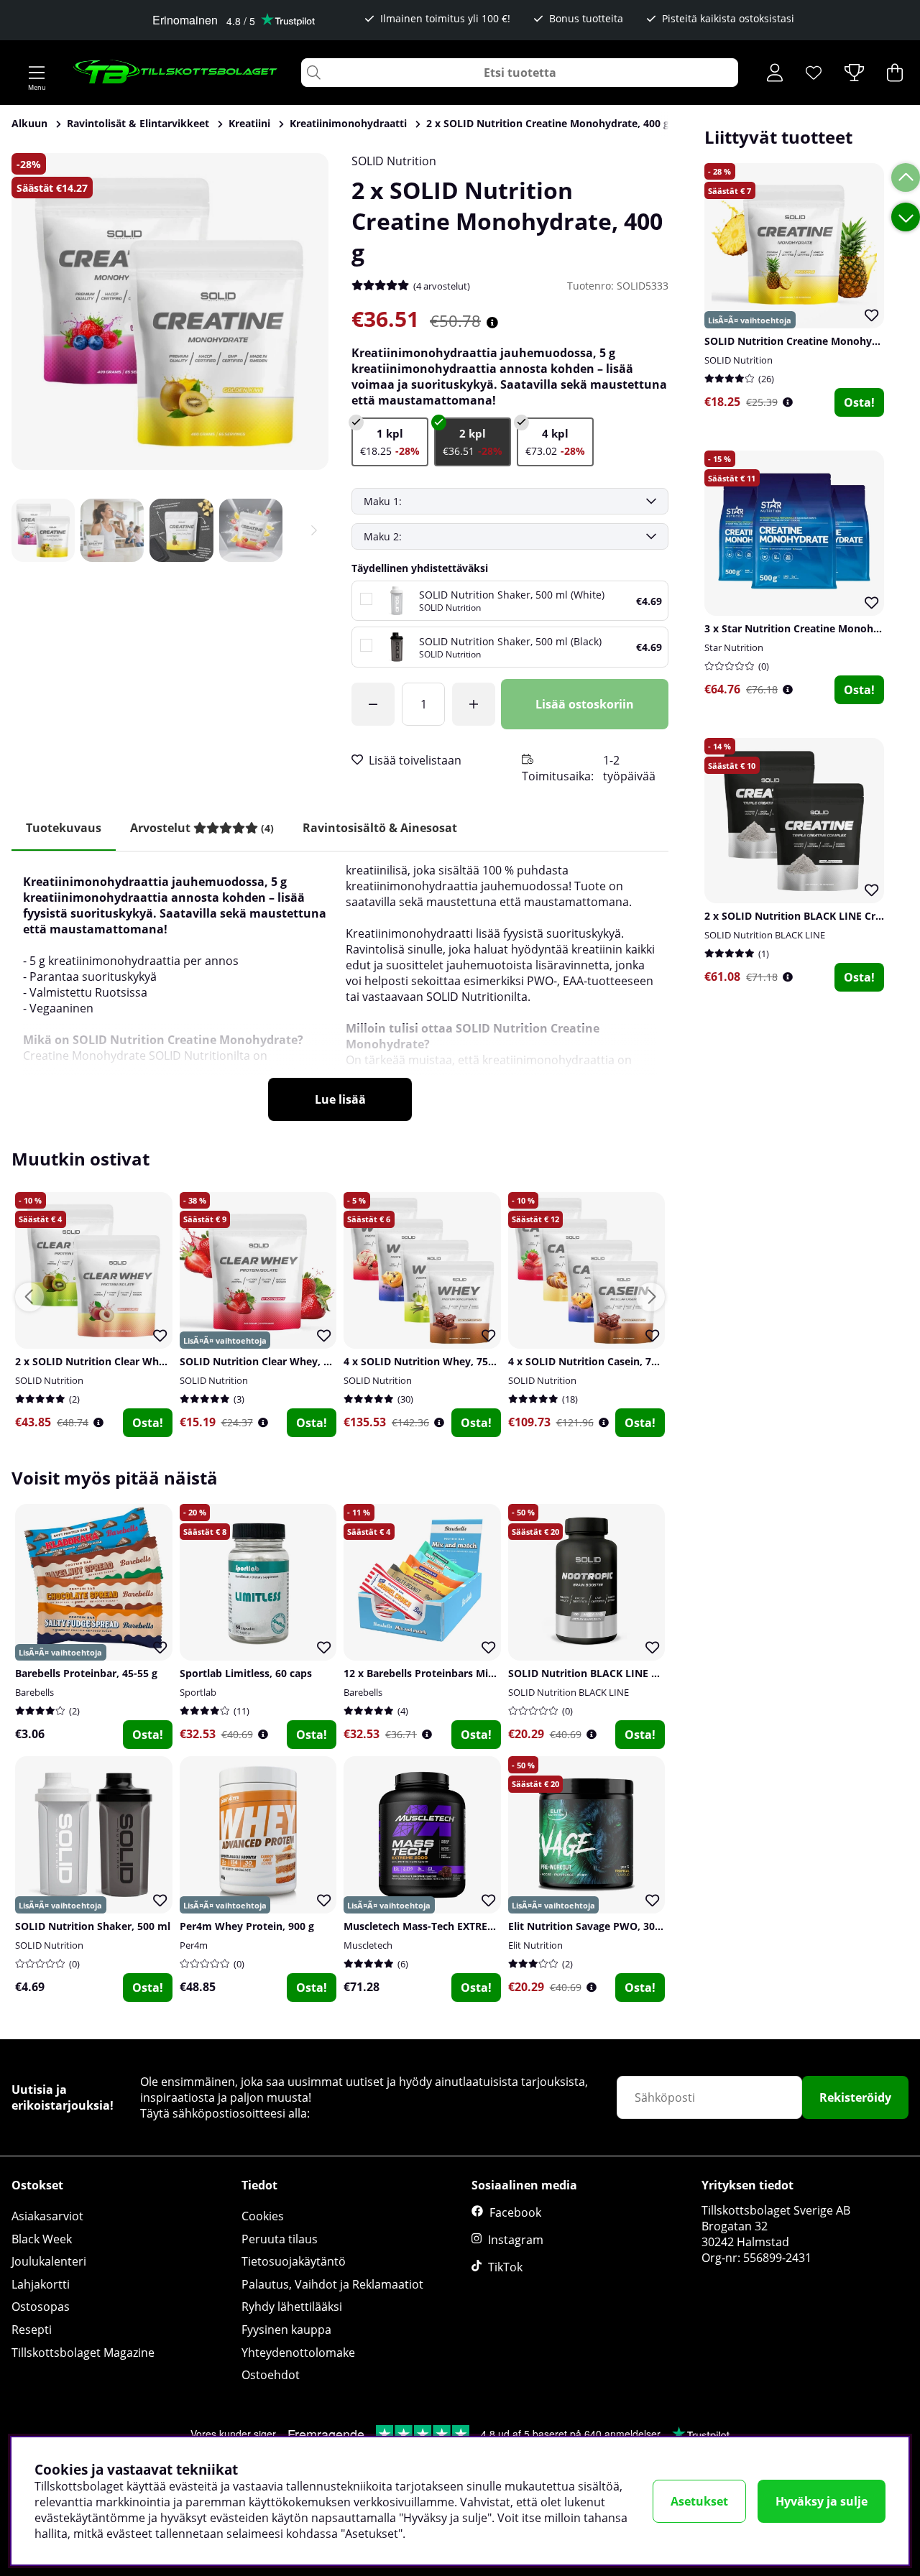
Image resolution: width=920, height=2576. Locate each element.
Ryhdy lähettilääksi (292, 2307)
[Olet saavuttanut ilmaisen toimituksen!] (373, 704)
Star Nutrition (734, 647)
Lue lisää (340, 1099)
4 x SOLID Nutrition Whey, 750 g (423, 1361)
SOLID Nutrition (394, 161)
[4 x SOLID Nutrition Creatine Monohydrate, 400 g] (555, 442)
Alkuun (29, 123)
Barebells (34, 1692)
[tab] (202, 828)
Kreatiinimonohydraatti (348, 123)
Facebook (515, 2212)
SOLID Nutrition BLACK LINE (765, 935)
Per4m (194, 1945)
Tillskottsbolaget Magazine (83, 2353)
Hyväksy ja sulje (822, 2501)
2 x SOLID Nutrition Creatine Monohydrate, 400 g (548, 123)
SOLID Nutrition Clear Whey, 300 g (264, 1361)
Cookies (263, 2216)
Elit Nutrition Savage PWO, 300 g (589, 1926)
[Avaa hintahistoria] (492, 323)
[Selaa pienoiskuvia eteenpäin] (314, 530)
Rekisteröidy (855, 2097)
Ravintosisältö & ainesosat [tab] (380, 828)
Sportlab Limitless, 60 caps (246, 1673)
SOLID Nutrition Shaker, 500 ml (93, 1926)
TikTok (505, 2267)
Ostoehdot (271, 2375)
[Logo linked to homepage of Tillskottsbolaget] (176, 73)
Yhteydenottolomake (298, 2353)
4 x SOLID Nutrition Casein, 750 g (590, 1361)
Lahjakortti (41, 2284)
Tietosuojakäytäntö (294, 2261)
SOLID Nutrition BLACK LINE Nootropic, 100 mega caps (644, 1673)
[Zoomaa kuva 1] (170, 311)
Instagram (516, 2240)
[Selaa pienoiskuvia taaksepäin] (26, 530)
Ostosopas (41, 2307)
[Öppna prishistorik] (788, 402)
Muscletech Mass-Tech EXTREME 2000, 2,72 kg (456, 1926)
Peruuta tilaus (280, 2239)
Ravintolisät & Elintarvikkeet (138, 123)
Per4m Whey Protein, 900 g (247, 1926)
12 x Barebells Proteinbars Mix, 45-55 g (439, 1673)
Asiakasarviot (47, 2216)
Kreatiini (249, 123)
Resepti (32, 2330)
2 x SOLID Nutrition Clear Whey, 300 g (109, 1361)
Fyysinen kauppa (286, 2330)
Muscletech (368, 1945)
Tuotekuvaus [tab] (64, 828)
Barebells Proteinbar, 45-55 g (86, 1673)
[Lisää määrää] (474, 704)
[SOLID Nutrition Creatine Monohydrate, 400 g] (390, 442)
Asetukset (699, 2501)
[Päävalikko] (37, 73)
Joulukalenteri (49, 2261)
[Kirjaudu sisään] (775, 73)
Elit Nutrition (535, 1945)
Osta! (859, 402)
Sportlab (198, 1692)
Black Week (42, 2239)
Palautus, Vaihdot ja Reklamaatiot (332, 2284)
